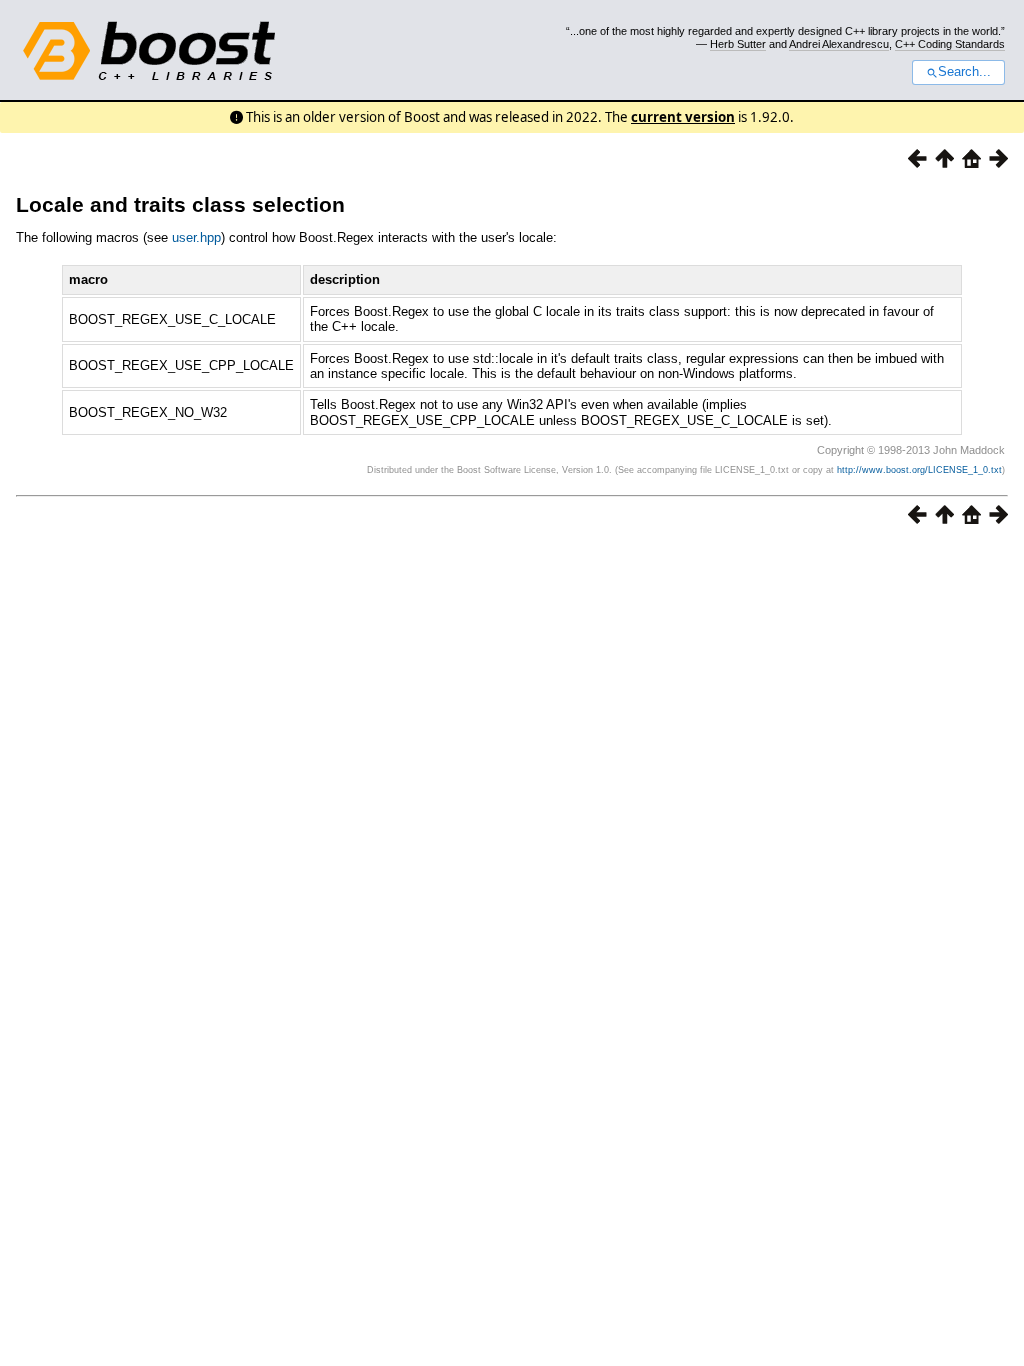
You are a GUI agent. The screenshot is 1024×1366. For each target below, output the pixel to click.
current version (683, 117)
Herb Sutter (738, 44)
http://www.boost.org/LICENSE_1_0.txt (919, 470)
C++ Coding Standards (950, 44)
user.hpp (196, 237)
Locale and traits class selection (180, 204)
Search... (964, 72)
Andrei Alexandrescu (839, 44)
